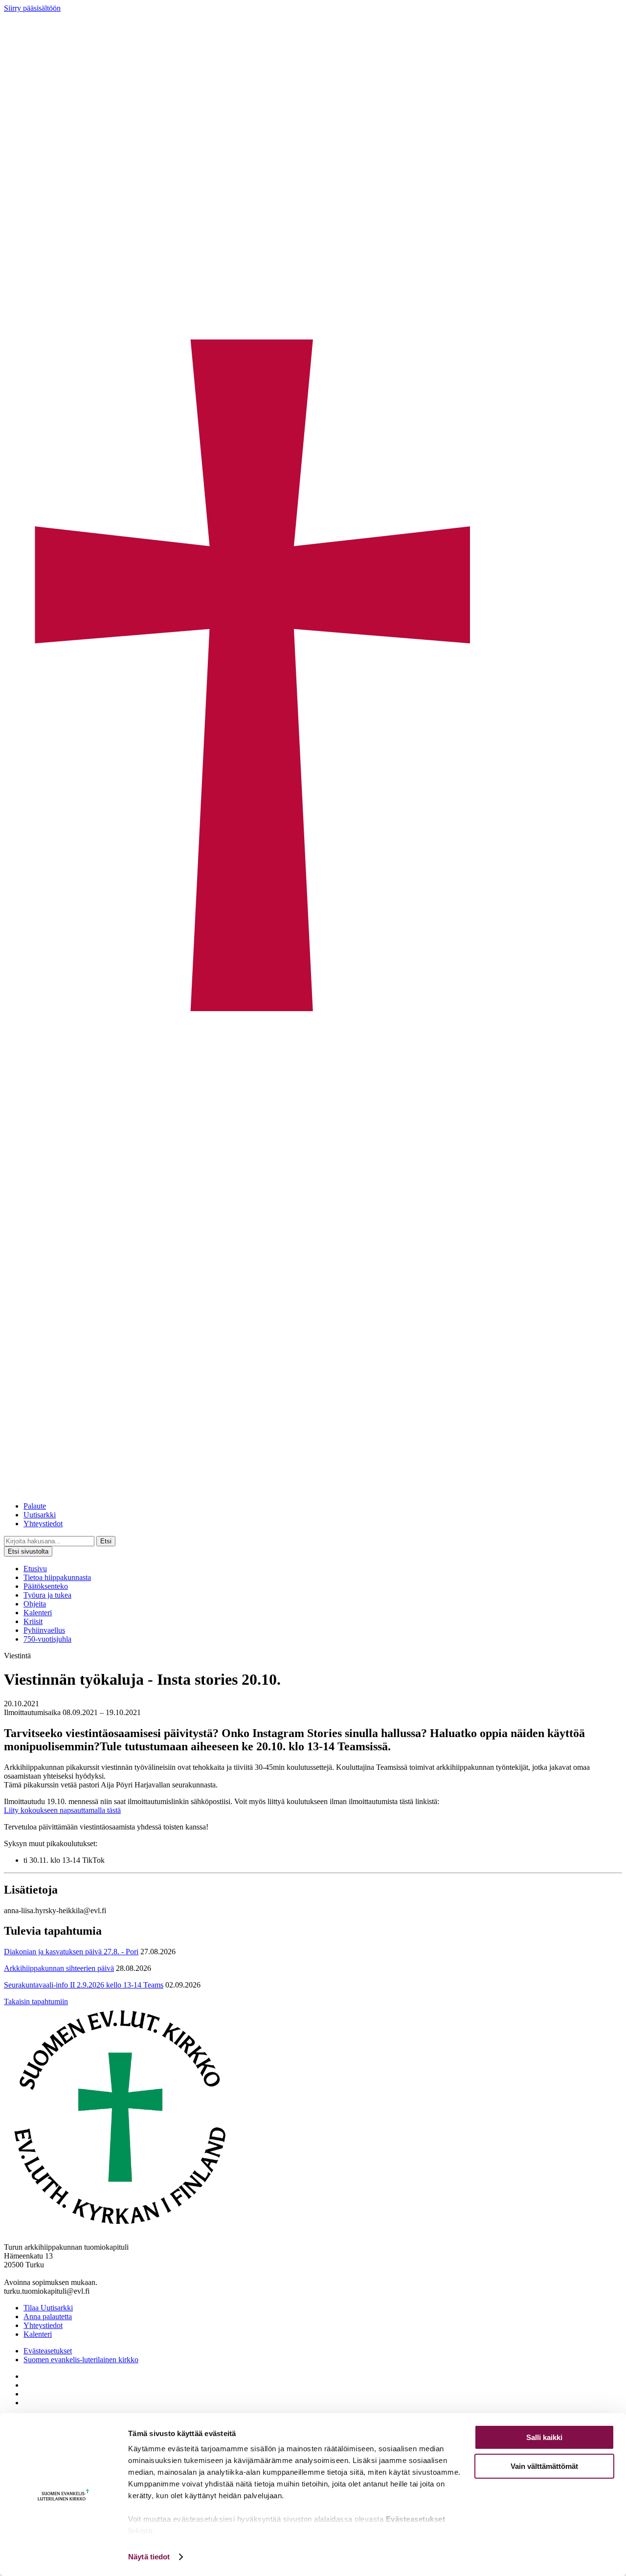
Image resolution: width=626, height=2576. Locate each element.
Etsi (106, 1541)
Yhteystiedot (43, 1524)
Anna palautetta (48, 2316)
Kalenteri (38, 1613)
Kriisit (33, 1621)
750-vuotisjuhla (47, 1639)
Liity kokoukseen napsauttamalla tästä (62, 1810)
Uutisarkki (40, 1515)
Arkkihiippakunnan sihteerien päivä (59, 1968)
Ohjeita (35, 1604)
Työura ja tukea (47, 1595)
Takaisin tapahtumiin (36, 2001)
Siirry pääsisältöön (32, 8)
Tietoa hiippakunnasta (57, 1577)
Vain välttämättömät (544, 2466)
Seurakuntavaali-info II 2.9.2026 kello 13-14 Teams (84, 1985)
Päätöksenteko (46, 1586)
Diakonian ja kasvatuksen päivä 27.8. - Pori (71, 1952)
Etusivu (35, 1569)
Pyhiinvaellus (44, 1630)
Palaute (35, 1506)
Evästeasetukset (48, 2351)
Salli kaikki (544, 2437)
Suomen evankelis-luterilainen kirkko (81, 2360)
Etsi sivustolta (28, 1551)
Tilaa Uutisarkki (48, 2308)
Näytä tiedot (149, 2557)
